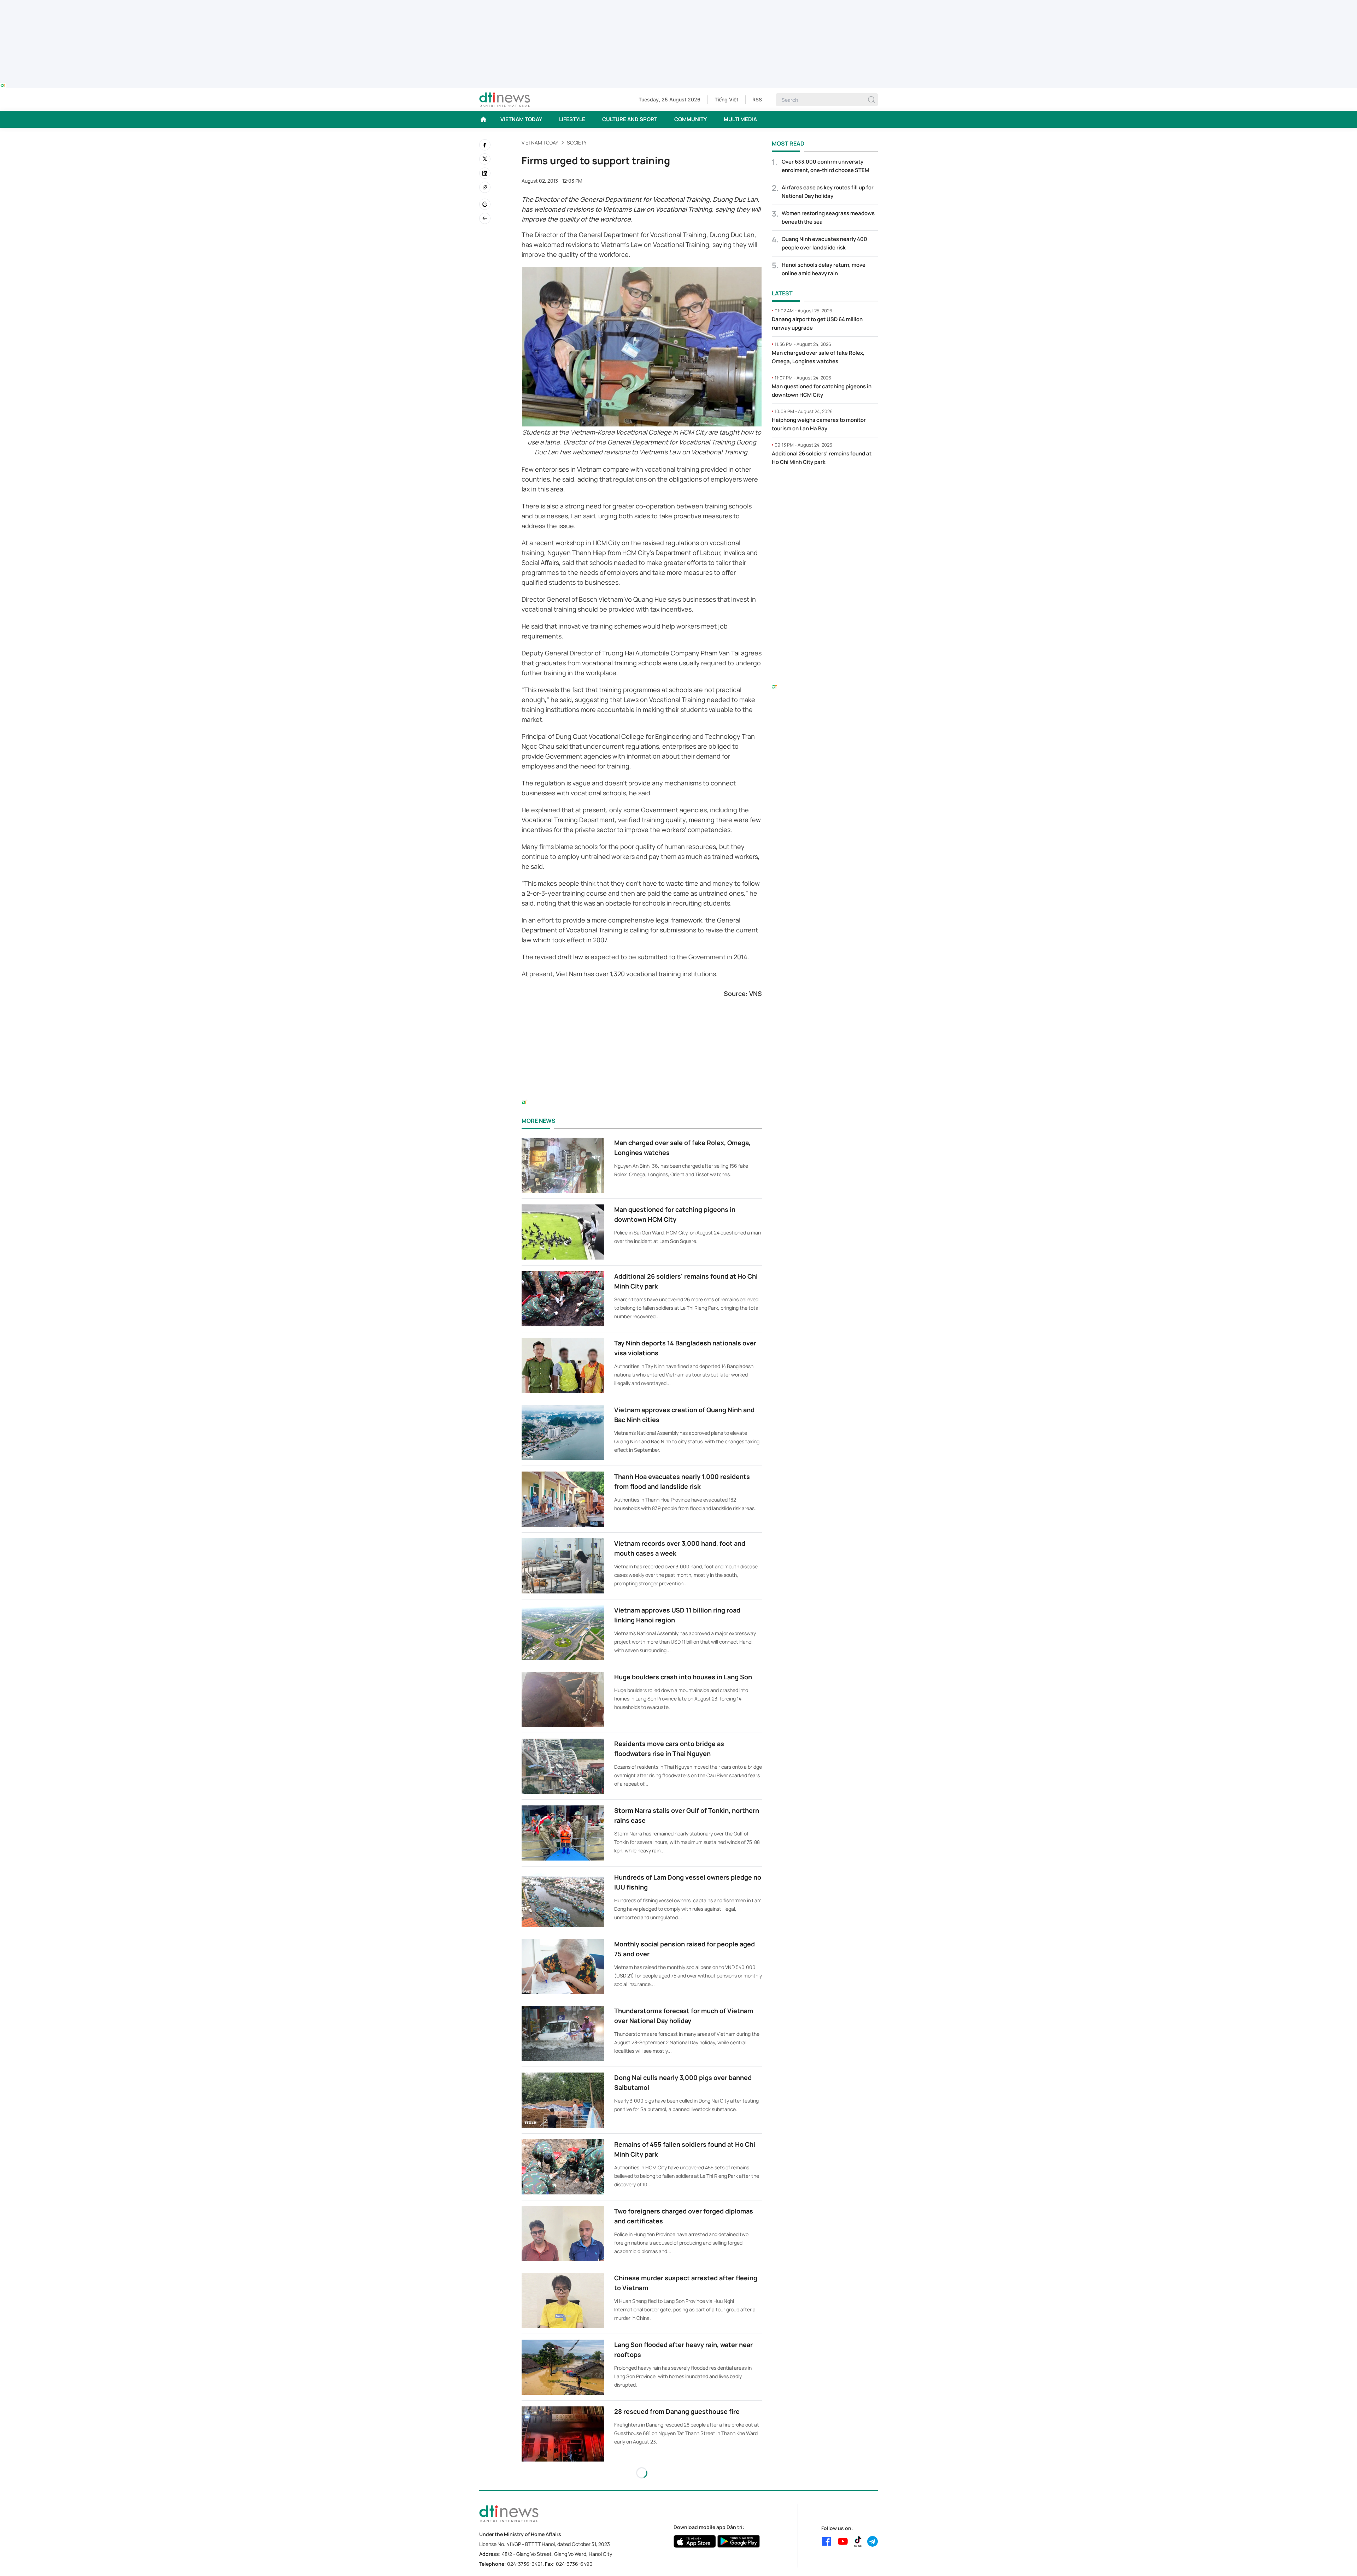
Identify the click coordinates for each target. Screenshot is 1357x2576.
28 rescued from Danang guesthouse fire (677, 2411)
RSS (757, 99)
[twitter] (485, 159)
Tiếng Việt (726, 99)
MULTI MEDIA (740, 119)
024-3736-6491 (525, 2564)
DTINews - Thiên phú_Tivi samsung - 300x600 (825, 486)
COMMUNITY (691, 119)
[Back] (485, 218)
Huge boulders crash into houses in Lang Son (683, 1677)
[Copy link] (485, 187)
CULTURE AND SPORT (630, 119)
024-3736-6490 (574, 2564)
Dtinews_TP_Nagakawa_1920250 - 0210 (678, 4)
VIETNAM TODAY (521, 119)
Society (577, 143)
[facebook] (485, 145)
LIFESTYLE (572, 119)
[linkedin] (485, 173)
